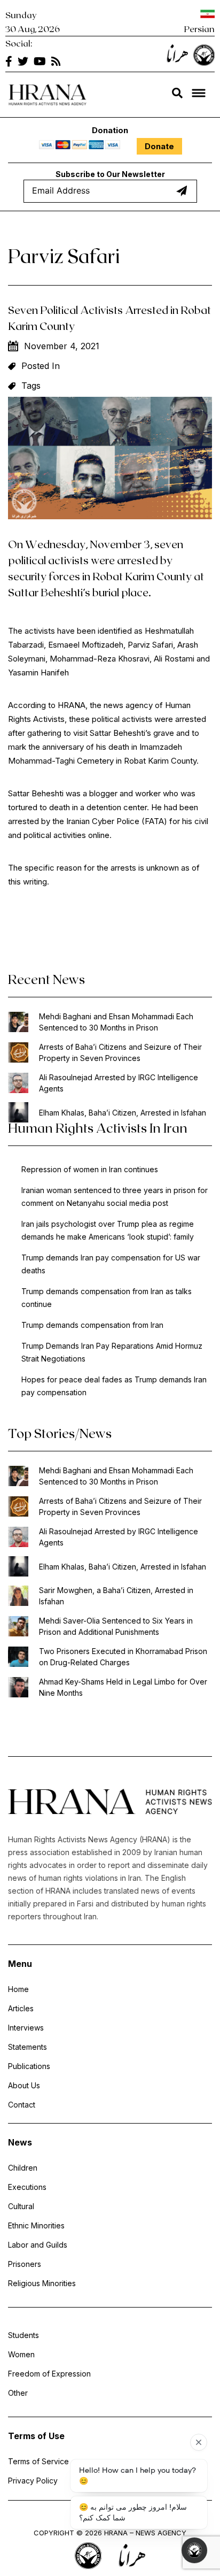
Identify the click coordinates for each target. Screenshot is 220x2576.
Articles (21, 2008)
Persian (199, 29)
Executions (27, 2187)
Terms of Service (38, 2461)
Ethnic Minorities (36, 2225)
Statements (27, 2047)
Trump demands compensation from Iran (92, 1325)
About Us (24, 2085)
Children (23, 2168)
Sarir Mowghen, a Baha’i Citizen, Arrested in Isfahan (116, 1596)
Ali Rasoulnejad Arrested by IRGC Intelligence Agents (119, 1083)
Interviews (26, 2028)
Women (21, 2354)
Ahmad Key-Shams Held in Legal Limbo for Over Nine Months (123, 1687)
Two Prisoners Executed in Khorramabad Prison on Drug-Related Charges (123, 1657)
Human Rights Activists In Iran (98, 1128)
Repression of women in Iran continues (90, 1169)
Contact (22, 2105)
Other (18, 2393)
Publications (29, 2066)
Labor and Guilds (38, 2245)
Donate (159, 146)
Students (23, 2335)
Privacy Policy (33, 2481)
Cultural (21, 2206)
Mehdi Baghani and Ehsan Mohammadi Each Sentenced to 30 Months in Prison (116, 1022)
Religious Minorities (42, 2283)
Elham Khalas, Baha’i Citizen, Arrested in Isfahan (123, 1113)
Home (18, 1989)
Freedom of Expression (49, 2374)
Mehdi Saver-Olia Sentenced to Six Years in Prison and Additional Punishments (116, 1626)
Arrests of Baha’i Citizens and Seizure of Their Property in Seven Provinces (120, 1052)
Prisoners (25, 2264)
